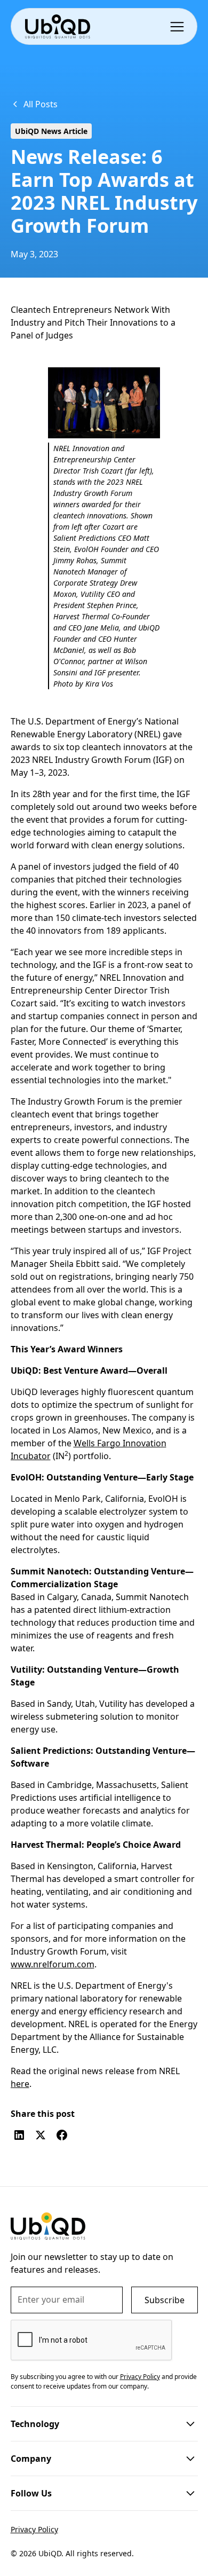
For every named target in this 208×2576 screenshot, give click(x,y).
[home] (57, 26)
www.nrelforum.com (53, 1964)
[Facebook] (62, 2135)
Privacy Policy (34, 2529)
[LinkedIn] (19, 2135)
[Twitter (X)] (41, 2135)
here (20, 2084)
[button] (179, 26)
